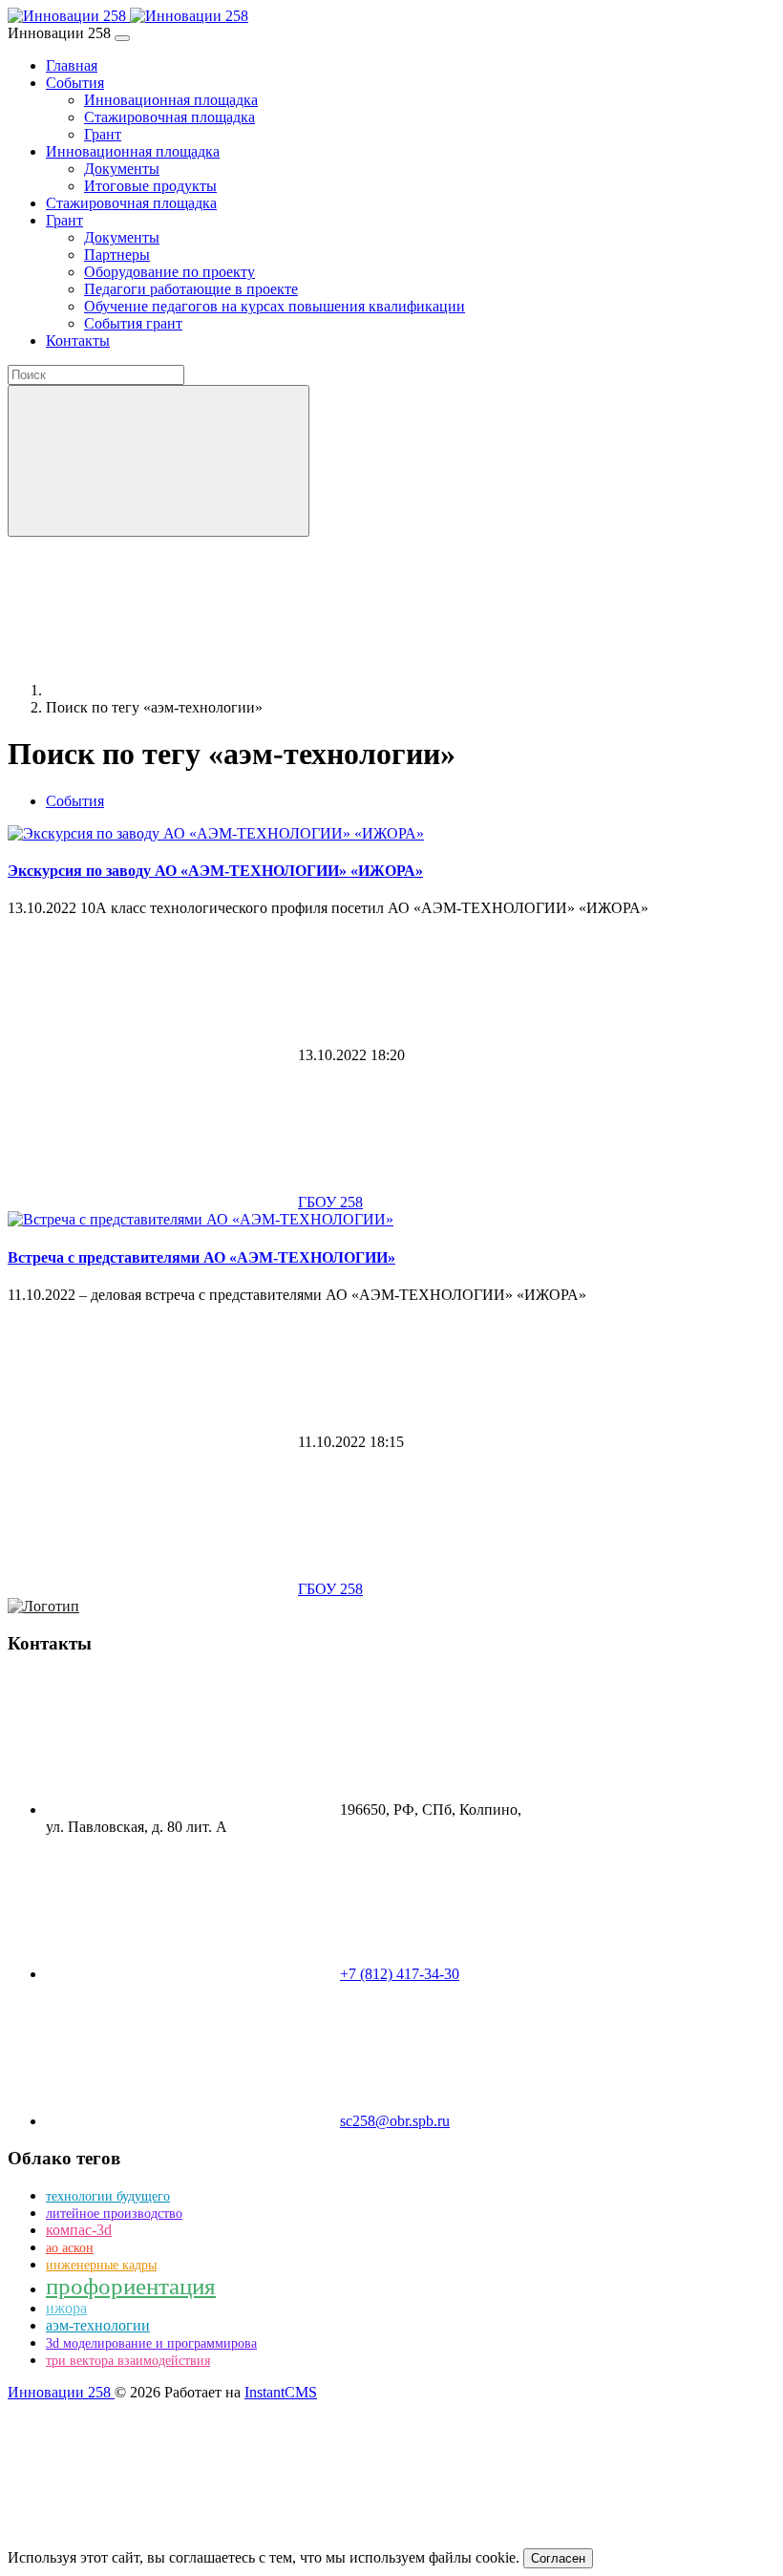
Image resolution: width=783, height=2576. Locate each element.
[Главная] (189, 690)
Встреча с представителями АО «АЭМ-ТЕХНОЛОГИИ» (201, 1257)
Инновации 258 (61, 2392)
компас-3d (79, 2230)
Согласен (558, 2558)
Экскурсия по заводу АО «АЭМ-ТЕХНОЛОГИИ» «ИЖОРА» (215, 871)
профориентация (131, 2286)
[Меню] (122, 38)
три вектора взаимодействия (128, 2361)
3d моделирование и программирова (151, 2343)
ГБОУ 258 (330, 1202)
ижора (66, 2308)
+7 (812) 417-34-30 (400, 1974)
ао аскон (70, 2248)
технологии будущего (108, 2196)
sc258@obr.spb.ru (395, 2121)
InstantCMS (281, 2392)
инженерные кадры (101, 2265)
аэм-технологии (98, 2325)
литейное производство (114, 2214)
